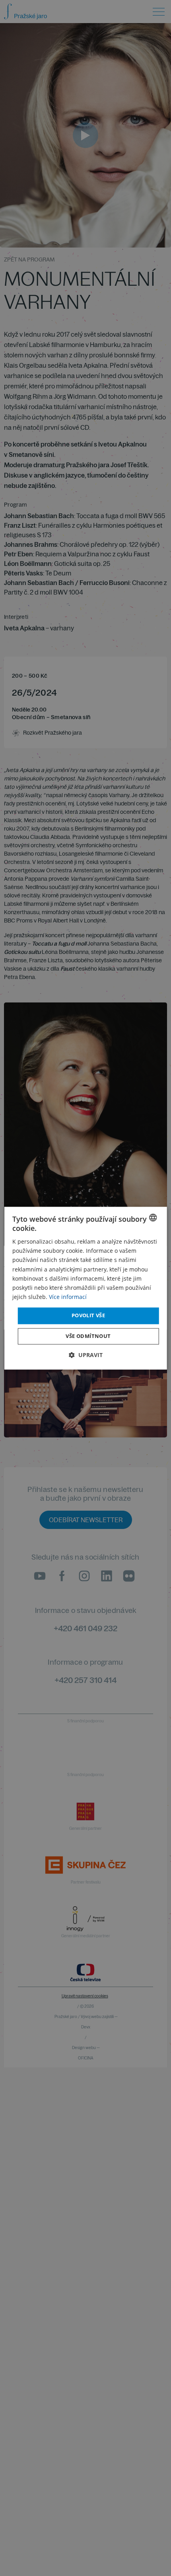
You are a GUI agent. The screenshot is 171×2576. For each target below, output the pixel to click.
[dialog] (86, 1288)
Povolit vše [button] (88, 1315)
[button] (86, 1355)
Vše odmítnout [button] (88, 1336)
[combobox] (153, 1217)
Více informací (68, 1297)
